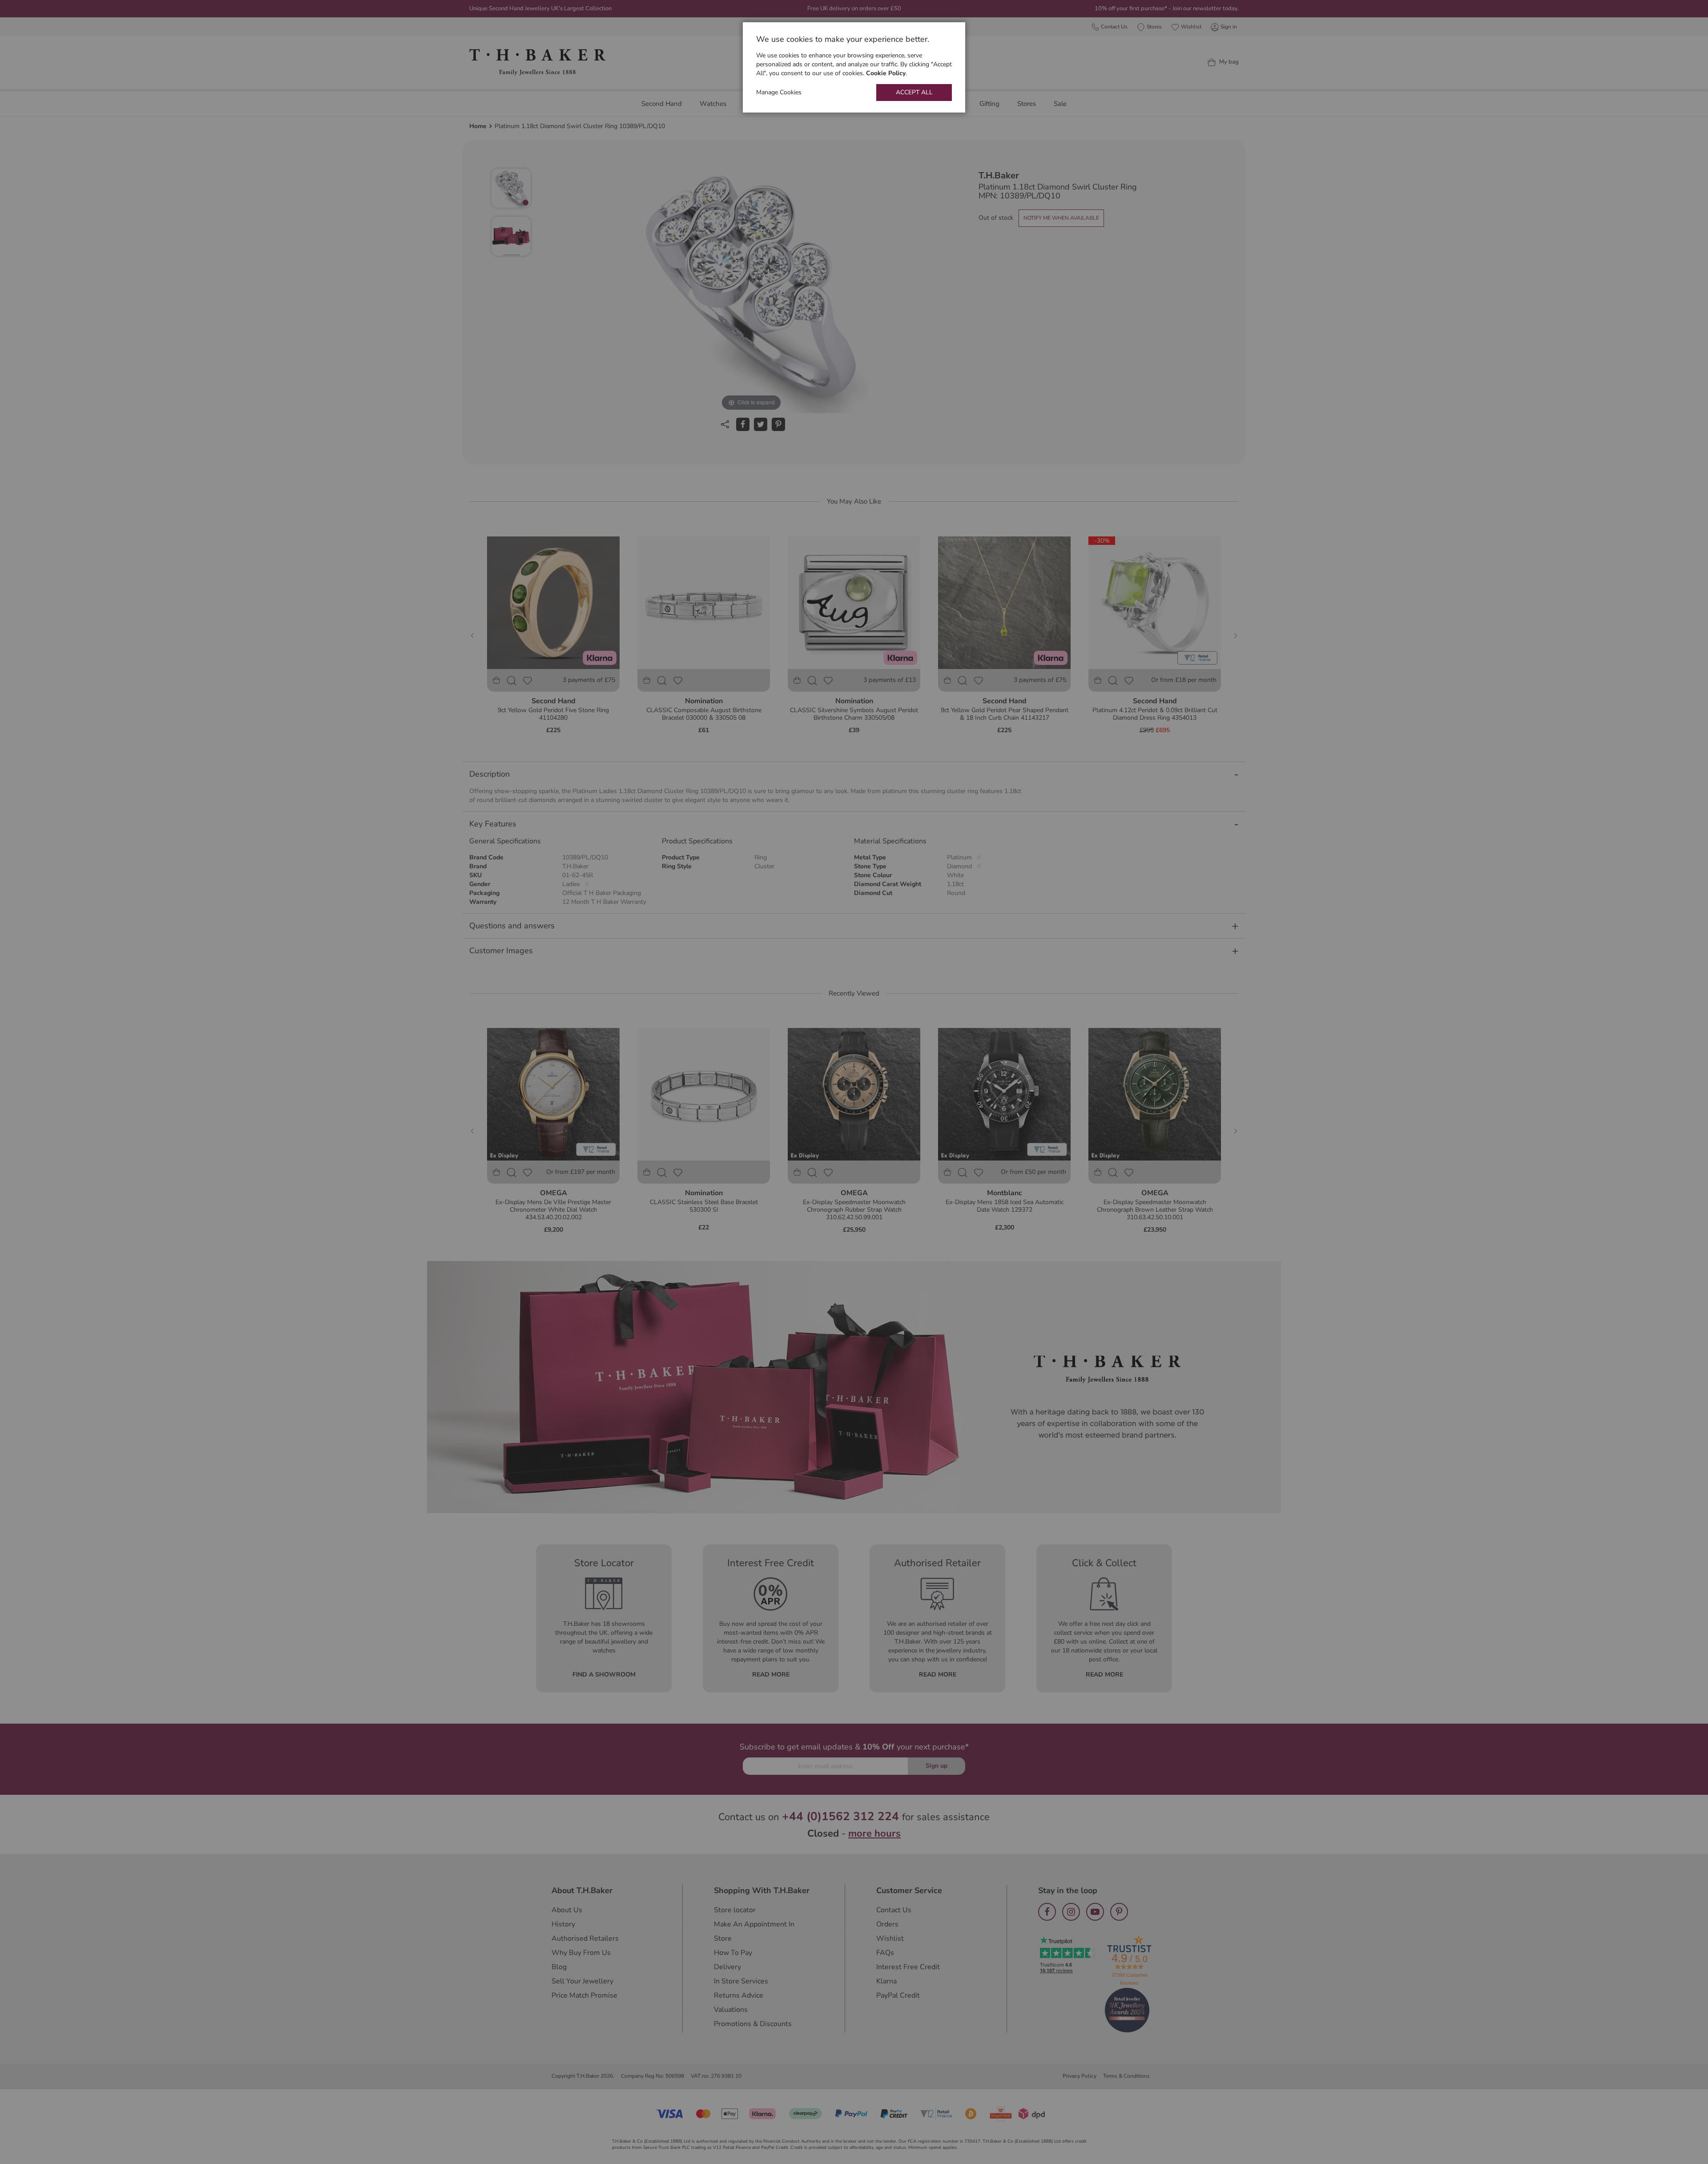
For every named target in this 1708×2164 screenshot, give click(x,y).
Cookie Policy (886, 73)
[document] (854, 67)
